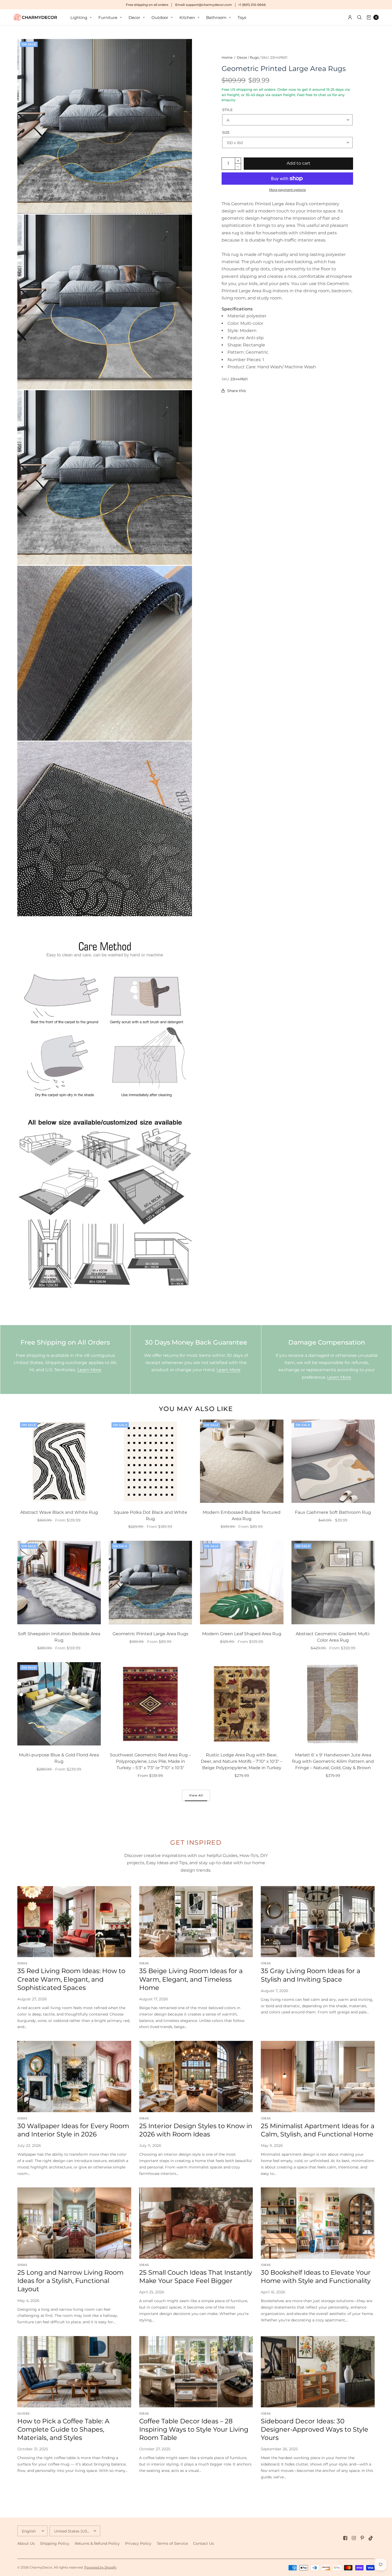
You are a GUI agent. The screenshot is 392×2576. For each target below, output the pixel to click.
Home (227, 57)
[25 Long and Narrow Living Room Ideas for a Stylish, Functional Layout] (74, 2223)
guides (23, 2413)
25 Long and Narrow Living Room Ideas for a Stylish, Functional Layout (70, 2281)
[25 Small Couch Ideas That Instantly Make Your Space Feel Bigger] (196, 2223)
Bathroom (216, 17)
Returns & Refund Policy (97, 2543)
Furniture (108, 17)
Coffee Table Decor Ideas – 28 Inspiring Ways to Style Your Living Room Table (194, 2429)
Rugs (254, 57)
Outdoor (160, 17)
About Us (26, 2543)
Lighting (79, 17)
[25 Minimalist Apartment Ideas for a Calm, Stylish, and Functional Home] (318, 2077)
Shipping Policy (55, 2543)
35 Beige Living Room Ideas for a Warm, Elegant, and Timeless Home (191, 1979)
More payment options (287, 190)
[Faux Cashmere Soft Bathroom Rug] (333, 1461)
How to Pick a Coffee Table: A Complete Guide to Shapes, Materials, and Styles (63, 2429)
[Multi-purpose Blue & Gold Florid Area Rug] (59, 1704)
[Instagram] (354, 2538)
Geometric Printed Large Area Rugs (150, 1634)
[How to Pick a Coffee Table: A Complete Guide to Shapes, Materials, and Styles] (74, 2372)
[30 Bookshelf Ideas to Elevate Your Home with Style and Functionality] (318, 2223)
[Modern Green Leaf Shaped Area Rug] (242, 1583)
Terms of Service (172, 2543)
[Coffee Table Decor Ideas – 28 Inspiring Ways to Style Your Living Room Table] (196, 2372)
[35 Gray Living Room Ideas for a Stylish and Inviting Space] (318, 1922)
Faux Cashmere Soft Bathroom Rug (333, 1512)
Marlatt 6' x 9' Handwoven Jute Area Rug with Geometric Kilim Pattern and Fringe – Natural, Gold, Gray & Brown (333, 1761)
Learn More (89, 1370)
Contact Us (203, 2543)
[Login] (350, 17)
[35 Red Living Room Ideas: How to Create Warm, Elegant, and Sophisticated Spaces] (74, 1922)
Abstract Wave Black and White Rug (59, 1512)
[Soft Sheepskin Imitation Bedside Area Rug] (59, 1583)
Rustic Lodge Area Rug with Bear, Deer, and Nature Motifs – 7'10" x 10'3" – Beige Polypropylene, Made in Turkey (242, 1761)
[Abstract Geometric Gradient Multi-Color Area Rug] (333, 1583)
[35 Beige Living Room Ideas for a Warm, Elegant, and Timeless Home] (196, 1922)
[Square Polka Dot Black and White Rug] (151, 1461)
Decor (134, 17)
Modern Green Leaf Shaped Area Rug (242, 1634)
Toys (242, 17)
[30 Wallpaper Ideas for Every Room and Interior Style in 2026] (74, 2077)
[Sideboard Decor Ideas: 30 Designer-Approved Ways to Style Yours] (318, 2372)
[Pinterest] (362, 2538)
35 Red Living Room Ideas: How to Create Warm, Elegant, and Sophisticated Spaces (71, 1979)
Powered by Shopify (100, 2567)
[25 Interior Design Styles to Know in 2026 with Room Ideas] (196, 2077)
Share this (237, 391)
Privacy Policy (138, 2543)
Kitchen (187, 17)
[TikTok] (371, 2538)
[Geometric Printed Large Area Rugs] (151, 1583)
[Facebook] (345, 2538)
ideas (22, 1963)
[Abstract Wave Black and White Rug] (59, 1461)
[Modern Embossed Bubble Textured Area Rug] (242, 1461)
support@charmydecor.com (209, 5)
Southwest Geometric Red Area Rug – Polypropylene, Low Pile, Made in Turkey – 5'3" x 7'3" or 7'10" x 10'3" (150, 1761)
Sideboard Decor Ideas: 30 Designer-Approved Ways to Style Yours (315, 2429)
